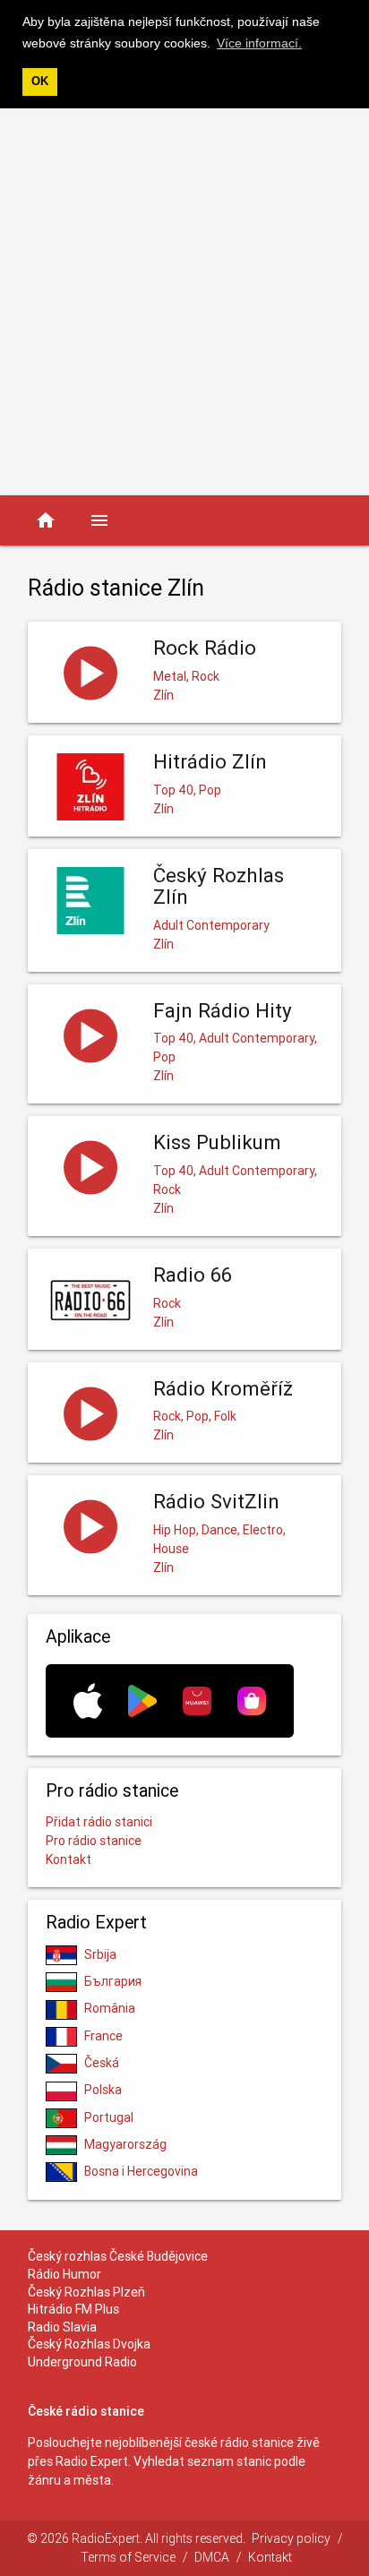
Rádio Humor (64, 2274)
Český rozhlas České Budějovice (118, 2256)
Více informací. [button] (259, 43)
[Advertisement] (184, 302)
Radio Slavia (62, 2327)
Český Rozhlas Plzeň (86, 2292)
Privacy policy (291, 2538)
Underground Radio (82, 2362)
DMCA (212, 2557)
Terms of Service (128, 2557)
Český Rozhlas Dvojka (89, 2344)
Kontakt (69, 1859)
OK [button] (40, 82)
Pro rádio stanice (94, 1841)
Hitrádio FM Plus (73, 2309)
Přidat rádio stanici (99, 1822)
